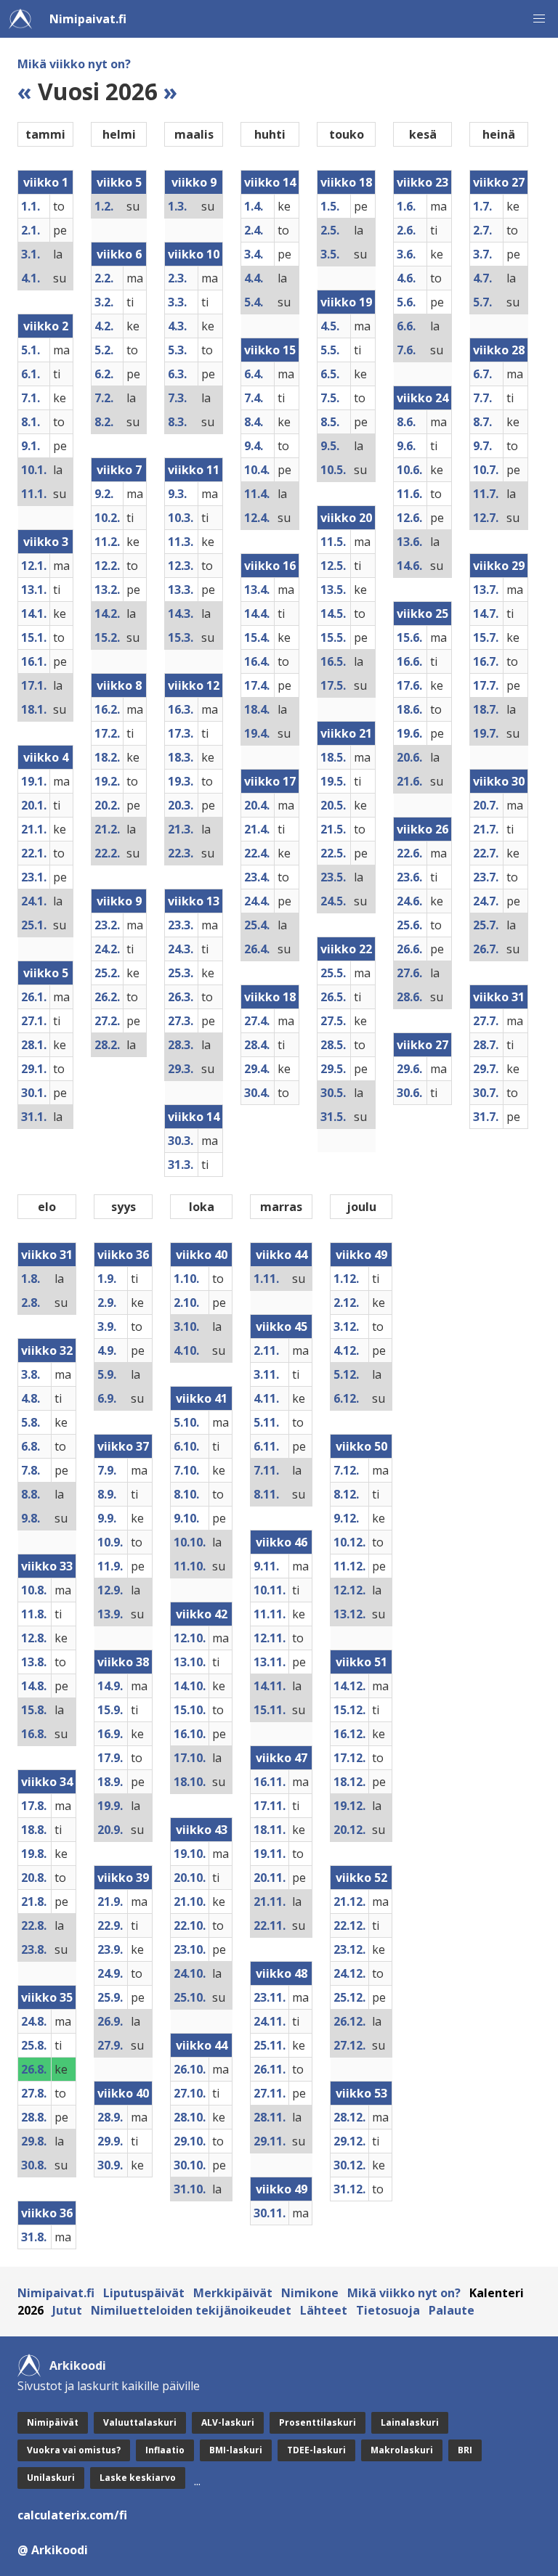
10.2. (107, 518)
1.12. (346, 1279)
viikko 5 (46, 973)
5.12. (346, 1374)
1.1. (31, 206)
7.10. (186, 1470)
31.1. (34, 1117)
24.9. (110, 1973)
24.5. (333, 901)
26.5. (333, 997)
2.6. (406, 230)
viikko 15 (270, 350)
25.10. (190, 1997)
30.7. (486, 1093)
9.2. (104, 494)
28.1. (34, 1045)
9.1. (31, 446)
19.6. (409, 733)
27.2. (107, 1021)
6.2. (104, 374)
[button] (539, 19)
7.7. (482, 398)
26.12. (349, 2021)
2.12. (346, 1303)
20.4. (257, 805)
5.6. (406, 302)
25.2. (107, 973)
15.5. (333, 637)
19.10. (190, 1854)
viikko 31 (499, 997)
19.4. (257, 733)
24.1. (34, 901)
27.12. (349, 2045)
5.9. (107, 1374)
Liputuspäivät (144, 2293)
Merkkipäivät (233, 2293)
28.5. (333, 1045)
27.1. (34, 1021)
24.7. (486, 901)
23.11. (270, 1997)
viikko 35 (47, 1997)
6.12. (346, 1398)
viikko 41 (202, 1398)
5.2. (104, 350)
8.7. (482, 422)
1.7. (482, 206)
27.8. (34, 2093)
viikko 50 (361, 1446)
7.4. (254, 398)
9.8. (31, 1518)
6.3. (177, 374)
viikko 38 (123, 1662)
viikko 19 (346, 302)
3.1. (31, 254)
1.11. (266, 1279)
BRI (465, 2450)
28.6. (409, 997)
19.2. (107, 781)
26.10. (190, 2069)
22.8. (34, 1925)
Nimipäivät (53, 2422)
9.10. (186, 1518)
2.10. (186, 1303)
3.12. (346, 1326)
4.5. (330, 326)
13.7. (486, 590)
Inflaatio (165, 2450)
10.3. (181, 518)
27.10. (190, 2093)
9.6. (406, 446)
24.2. (107, 949)
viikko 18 (270, 997)
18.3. (181, 757)
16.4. (257, 661)
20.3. (181, 805)
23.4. (257, 877)
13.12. (349, 1614)
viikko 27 (422, 1045)
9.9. (107, 1518)
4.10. (186, 1350)
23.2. (107, 925)
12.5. (333, 566)
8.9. (107, 1494)
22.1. (34, 853)
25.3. (181, 973)
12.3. (181, 566)
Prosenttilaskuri (318, 2422)
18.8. (34, 1830)
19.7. (486, 733)
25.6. (409, 925)
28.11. (270, 2117)
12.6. (409, 518)
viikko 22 (346, 949)
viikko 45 (282, 1326)
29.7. (486, 1069)
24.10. (190, 1973)
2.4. (254, 230)
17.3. (181, 733)
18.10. (190, 1782)
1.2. (104, 206)
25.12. (349, 1997)
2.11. (266, 1350)
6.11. (266, 1446)
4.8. (31, 1398)
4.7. (482, 278)
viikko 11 (194, 470)
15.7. (486, 637)
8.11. (266, 1494)
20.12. (349, 1830)
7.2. (104, 398)
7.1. (31, 398)
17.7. (486, 685)
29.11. (270, 2141)
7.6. (406, 350)
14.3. (181, 614)
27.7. (486, 1021)
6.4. (254, 374)
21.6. (409, 781)
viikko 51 (361, 1662)
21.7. (486, 829)
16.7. (486, 661)
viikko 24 (422, 398)
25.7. (486, 925)
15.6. (409, 637)
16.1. (34, 661)
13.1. (34, 590)
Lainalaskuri (410, 2422)
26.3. (181, 997)
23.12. (349, 1949)
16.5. (333, 661)
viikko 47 (282, 1758)
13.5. (333, 590)
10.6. (409, 470)
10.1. (34, 470)
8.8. (31, 1494)
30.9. (110, 2165)
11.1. (34, 494)
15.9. (110, 1710)
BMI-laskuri (236, 2450)
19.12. (349, 1806)
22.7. (486, 853)
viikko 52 (361, 1878)
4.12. (346, 1350)
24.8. (34, 2021)
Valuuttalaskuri (140, 2422)
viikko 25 (422, 614)
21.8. (34, 1902)
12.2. (107, 566)
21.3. (181, 829)
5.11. (266, 1422)
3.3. (177, 302)
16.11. (270, 1782)
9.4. (254, 446)
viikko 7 (119, 470)
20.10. (190, 1878)
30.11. (270, 2213)
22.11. (270, 1925)
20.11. (270, 1878)
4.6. (406, 278)
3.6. (406, 254)
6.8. (31, 1446)
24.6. (409, 901)
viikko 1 (46, 182)
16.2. (107, 709)
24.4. (257, 901)
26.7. (486, 949)
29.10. (190, 2141)
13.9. (110, 1614)
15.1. (34, 637)
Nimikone (310, 2293)
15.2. (107, 637)
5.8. (31, 1422)
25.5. (333, 973)
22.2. (107, 853)
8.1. (31, 422)
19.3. (181, 781)
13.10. (190, 1662)
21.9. (110, 1902)
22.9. (110, 1925)
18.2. (107, 757)
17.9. (110, 1758)
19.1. (34, 781)
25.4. (257, 925)
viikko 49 (282, 2189)
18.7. (486, 709)
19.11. (270, 1854)
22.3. (181, 853)
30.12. (349, 2165)
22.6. (409, 853)
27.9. (110, 2045)
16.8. (34, 1734)
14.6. (409, 566)
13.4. (257, 590)
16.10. (190, 1734)
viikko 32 (47, 1350)
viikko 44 (202, 2045)
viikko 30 (499, 781)
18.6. (409, 709)
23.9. (110, 1949)
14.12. (349, 1686)
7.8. (31, 1470)
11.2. (107, 542)
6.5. (330, 374)
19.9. (110, 1806)
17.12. (349, 1758)
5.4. (254, 302)
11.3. (181, 542)
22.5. (333, 853)
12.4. (257, 518)
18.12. (349, 1782)
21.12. (349, 1902)
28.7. (486, 1045)
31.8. (34, 2237)
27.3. (181, 1021)
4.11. (266, 1398)
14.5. (333, 614)
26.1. (34, 997)
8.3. (177, 422)
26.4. (257, 949)
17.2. (107, 733)
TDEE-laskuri (316, 2450)
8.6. (406, 422)
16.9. (110, 1734)
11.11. (270, 1614)
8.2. (104, 422)
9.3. (177, 494)
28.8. (34, 2117)
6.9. (107, 1398)
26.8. (34, 2069)
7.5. (330, 398)
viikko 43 (202, 1830)
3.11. (266, 1374)
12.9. (110, 1590)
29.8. (34, 2141)
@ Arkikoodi (53, 2550)
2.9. (107, 1303)
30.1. (34, 1093)
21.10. (190, 1902)
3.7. (482, 254)
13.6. (409, 542)
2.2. (104, 278)
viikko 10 (194, 254)
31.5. (333, 1117)
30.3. (181, 1141)
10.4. (257, 470)
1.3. (177, 206)
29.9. (110, 2141)
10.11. (270, 1590)
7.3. (177, 398)
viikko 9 (119, 901)
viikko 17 (270, 781)
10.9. (110, 1542)
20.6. (409, 757)
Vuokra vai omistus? (74, 2450)
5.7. (482, 302)
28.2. (107, 1045)
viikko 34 (47, 1782)
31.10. (190, 2189)
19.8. (34, 1854)
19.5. (333, 781)
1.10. (186, 1279)
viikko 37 (123, 1446)
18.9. (110, 1782)
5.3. (177, 350)
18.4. (257, 709)
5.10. (186, 1422)
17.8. (34, 1806)
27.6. (409, 973)
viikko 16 (270, 566)
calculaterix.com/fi (72, 2515)
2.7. (482, 230)
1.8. (31, 1279)
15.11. (270, 1710)
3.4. (254, 254)
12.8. (34, 1638)
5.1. (31, 350)
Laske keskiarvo (138, 2478)
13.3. (181, 590)
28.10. (190, 2117)
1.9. (107, 1279)
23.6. (409, 877)
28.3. (181, 1045)
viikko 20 (346, 518)
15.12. (349, 1710)
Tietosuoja (388, 2310)
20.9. (110, 1830)
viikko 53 (361, 2093)
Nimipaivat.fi (88, 19)
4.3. (177, 326)
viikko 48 (282, 1973)
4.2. (104, 326)
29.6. (409, 1069)
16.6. (409, 661)
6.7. (482, 374)
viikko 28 (499, 350)
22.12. (349, 1925)
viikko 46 (282, 1542)
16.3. (181, 709)
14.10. (190, 1686)
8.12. (346, 1494)
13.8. (34, 1662)
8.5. (330, 422)
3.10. (186, 1326)
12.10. (190, 1638)
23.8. (34, 1949)
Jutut (67, 2310)
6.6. (406, 326)
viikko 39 (123, 1878)
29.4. (257, 1069)
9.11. (266, 1566)
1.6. (406, 206)
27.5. (333, 1021)
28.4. (257, 1045)
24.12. (349, 1973)
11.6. (409, 494)
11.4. (257, 494)
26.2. (107, 997)
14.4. (257, 614)
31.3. (181, 1165)
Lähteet (324, 2310)
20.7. (486, 805)
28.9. (110, 2117)
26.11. (270, 2069)
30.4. (257, 1093)
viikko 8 (119, 685)
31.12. (349, 2189)
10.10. (190, 1542)
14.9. (110, 1686)
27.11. (270, 2093)
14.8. (34, 1686)
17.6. (409, 685)
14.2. (107, 614)
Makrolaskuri (402, 2450)
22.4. (257, 853)
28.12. (349, 2117)
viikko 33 (47, 1566)
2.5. (330, 230)
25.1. (34, 925)
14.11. (270, 1686)
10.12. (349, 1542)
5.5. (330, 350)
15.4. (257, 637)
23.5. (333, 877)
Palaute (452, 2310)
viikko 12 (194, 685)
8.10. (186, 1494)
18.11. (270, 1830)
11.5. (333, 542)
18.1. (34, 709)
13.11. (270, 1662)
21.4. (257, 829)
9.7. (482, 446)
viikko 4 (46, 757)
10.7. (486, 470)
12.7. (486, 518)
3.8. (31, 1374)
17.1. (34, 685)
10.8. (34, 1590)
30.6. (409, 1093)
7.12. (346, 1470)
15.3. (181, 637)
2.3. (177, 278)
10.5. (333, 470)
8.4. (254, 422)
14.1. (34, 614)
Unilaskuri (51, 2478)
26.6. (409, 949)
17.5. (333, 685)
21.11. (270, 1902)
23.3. (181, 925)
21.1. (34, 829)
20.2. (107, 805)
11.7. (486, 494)
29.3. (181, 1069)
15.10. (190, 1710)
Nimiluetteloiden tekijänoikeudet (191, 2310)
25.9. (110, 1997)
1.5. (330, 206)
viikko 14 (194, 1117)
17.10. (190, 1758)
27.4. (257, 1021)
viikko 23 (422, 182)
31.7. (486, 1117)
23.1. (34, 877)
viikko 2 (46, 326)
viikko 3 (46, 542)
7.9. (107, 1470)
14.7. (486, 614)
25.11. (270, 2045)
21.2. (107, 829)
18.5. (333, 757)
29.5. (333, 1069)
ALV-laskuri (228, 2422)
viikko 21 (346, 733)
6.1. (31, 374)
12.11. (270, 1638)
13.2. (107, 590)
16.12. (349, 1734)
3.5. (330, 254)
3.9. (107, 1326)
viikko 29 (499, 566)
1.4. (254, 206)
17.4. (257, 685)
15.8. (34, 1710)
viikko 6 (119, 254)
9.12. (346, 1518)
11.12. (349, 1566)
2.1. (31, 230)
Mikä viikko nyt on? (74, 64)
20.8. (34, 1878)
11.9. (110, 1566)
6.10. (186, 1446)
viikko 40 (123, 2093)
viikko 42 (202, 1614)
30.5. (333, 1093)
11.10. (190, 1566)
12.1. (34, 566)
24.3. (181, 949)
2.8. (31, 1303)
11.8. (34, 1614)
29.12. (349, 2141)
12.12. (349, 1590)
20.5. (333, 805)
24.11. (270, 2021)
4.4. (254, 278)
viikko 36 (47, 2213)
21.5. (333, 829)
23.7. (486, 877)
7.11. (266, 1470)
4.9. (107, 1350)
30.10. (190, 2165)
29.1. (34, 1069)
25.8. (34, 2045)
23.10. (190, 1949)
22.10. (190, 1925)
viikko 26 (422, 829)
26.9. (110, 2021)
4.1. (31, 278)
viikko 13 (194, 901)
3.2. (104, 302)
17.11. (270, 1806)
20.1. (34, 805)
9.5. (330, 446)
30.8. (34, 2165)
